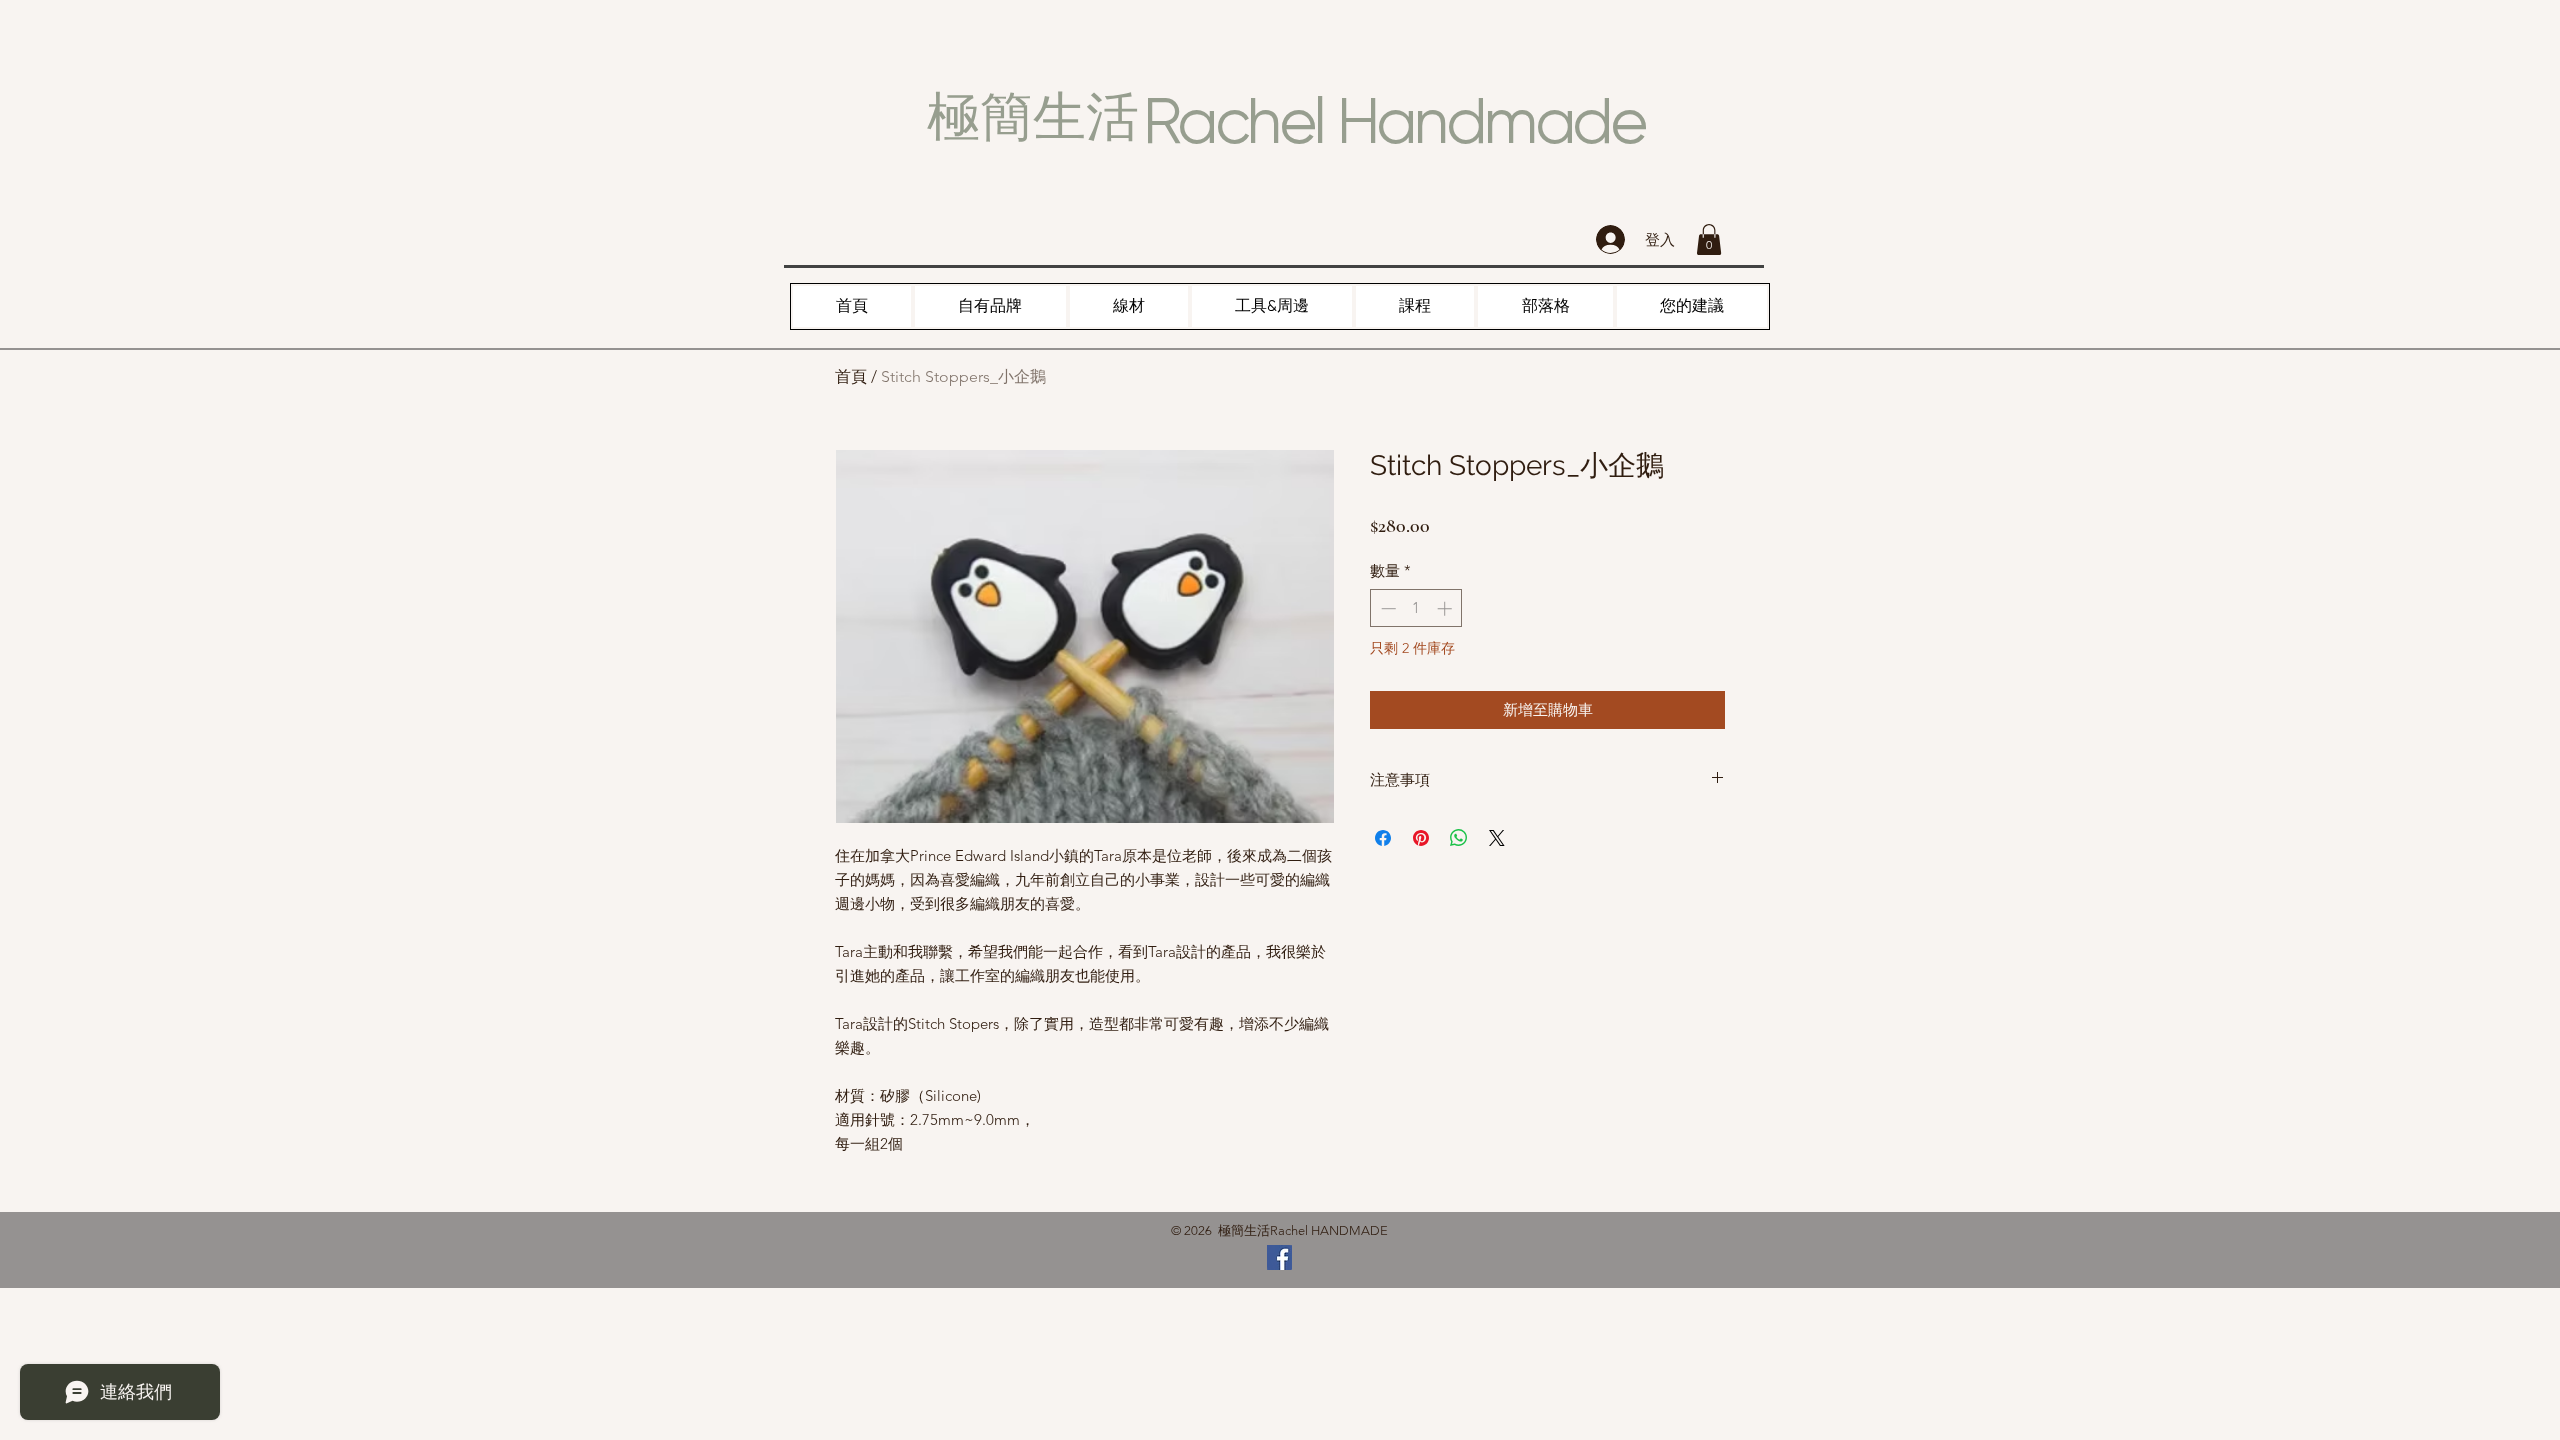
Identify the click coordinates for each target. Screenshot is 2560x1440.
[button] (1709, 239)
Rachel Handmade (1394, 121)
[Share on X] (1497, 838)
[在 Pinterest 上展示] (1421, 838)
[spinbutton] (1416, 608)
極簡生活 (1033, 117)
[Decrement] (1386, 608)
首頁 (851, 376)
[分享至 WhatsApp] (1459, 838)
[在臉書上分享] (1383, 838)
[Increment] (1446, 608)
